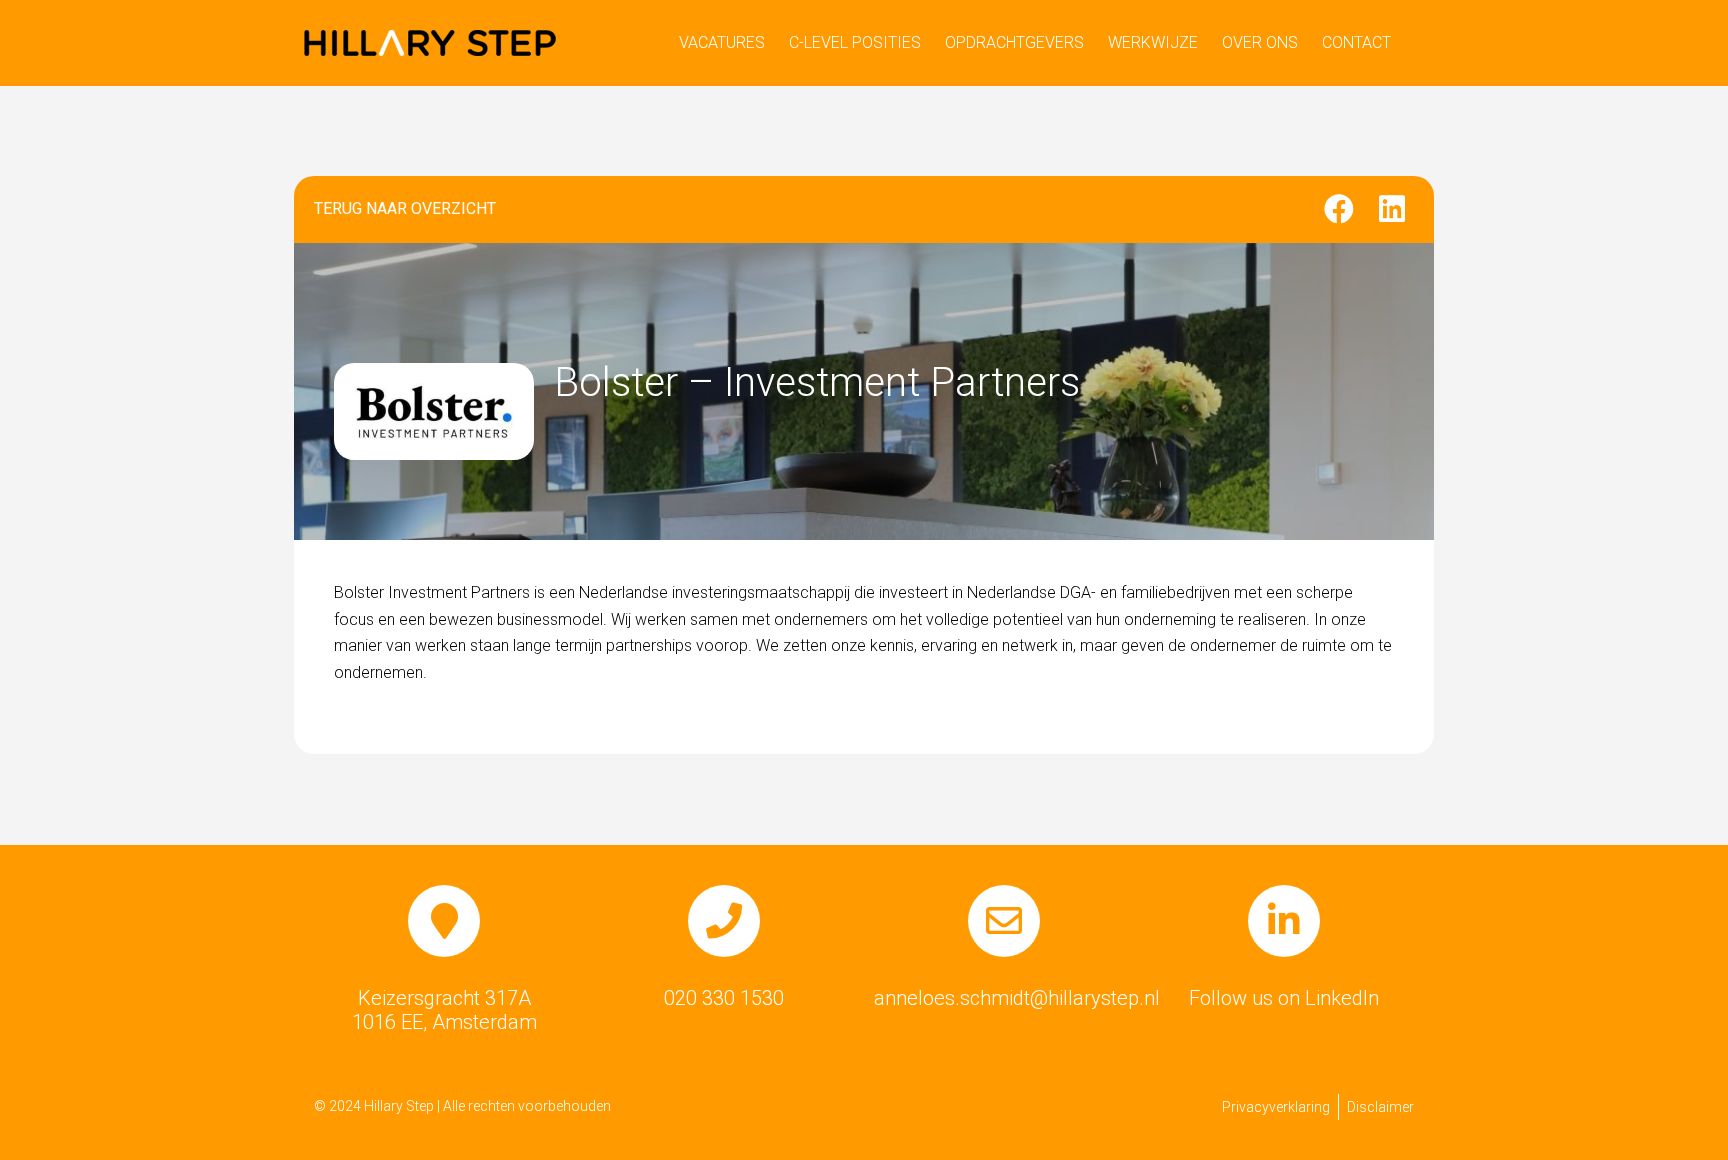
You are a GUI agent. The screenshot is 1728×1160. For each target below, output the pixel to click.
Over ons (1260, 42)
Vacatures (722, 42)
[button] (1338, 208)
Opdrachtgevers (1014, 42)
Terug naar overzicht (405, 208)
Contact (1356, 42)
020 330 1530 (724, 998)
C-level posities (855, 42)
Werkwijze (1153, 42)
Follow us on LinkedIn (1284, 998)
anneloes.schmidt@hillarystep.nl (1017, 998)
